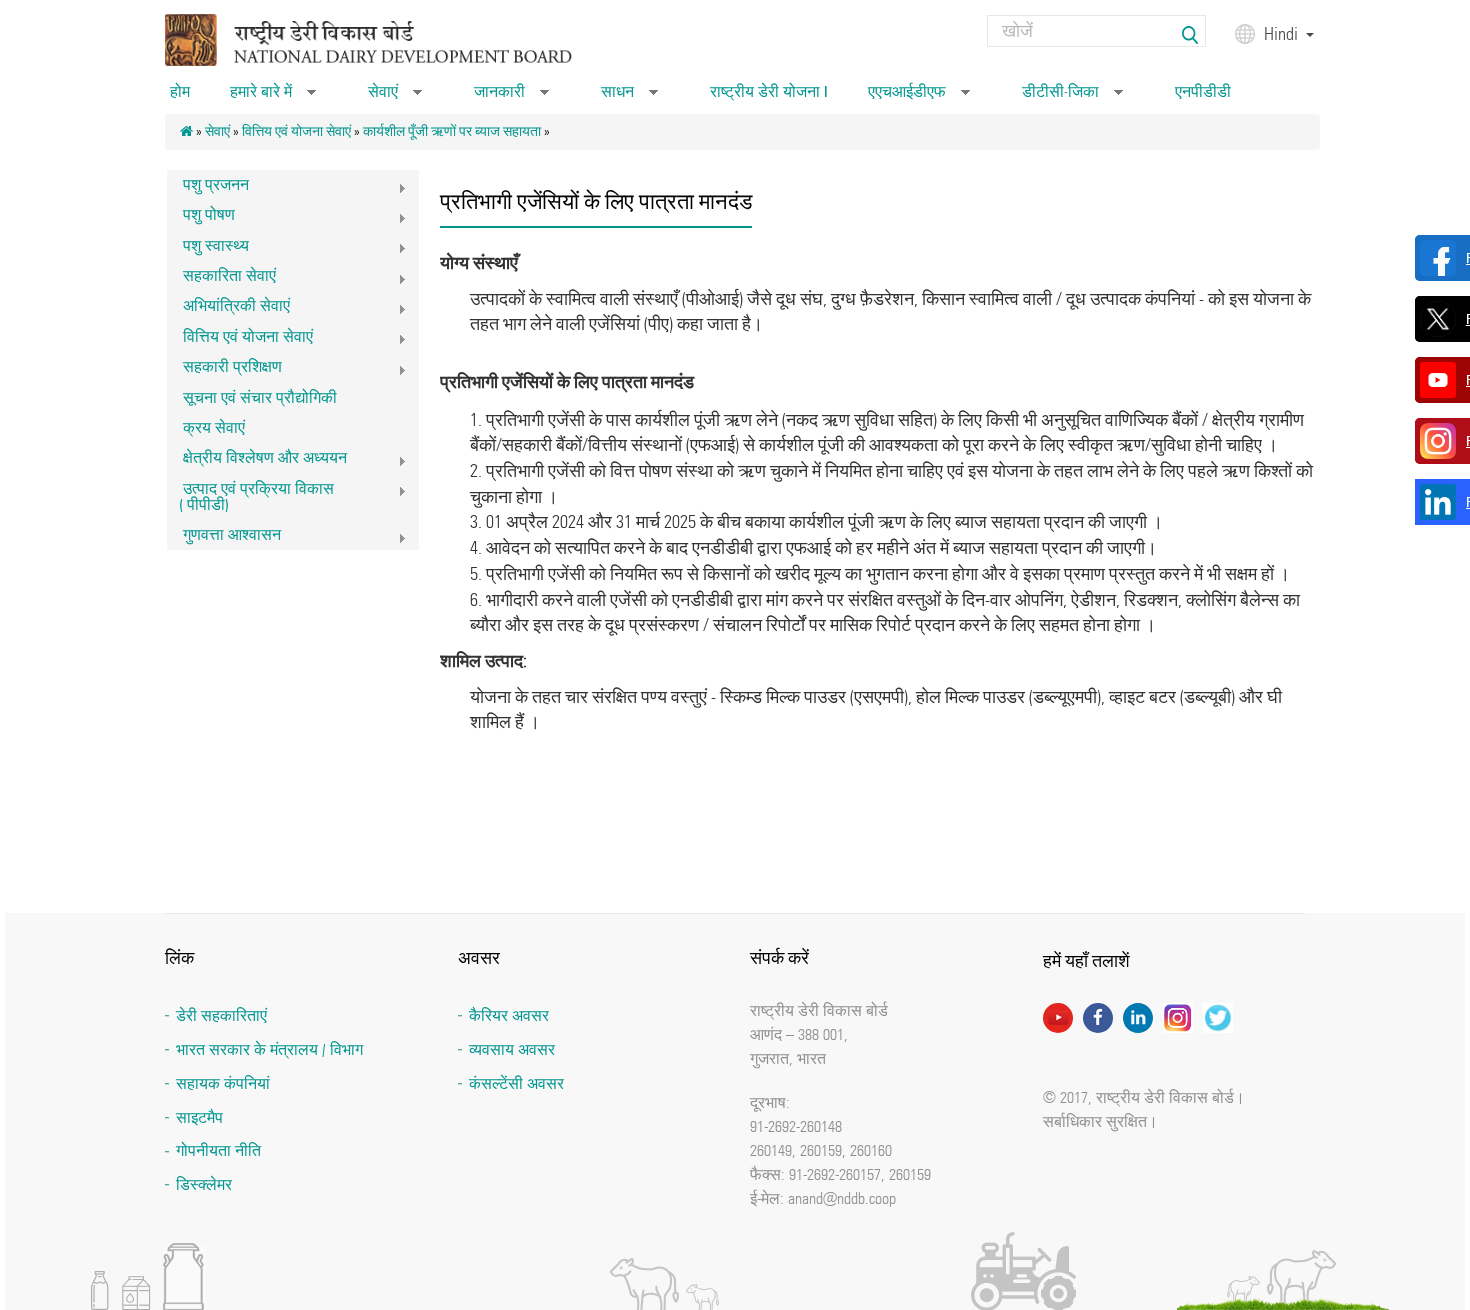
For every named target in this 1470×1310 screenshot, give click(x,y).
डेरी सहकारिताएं (221, 1015)
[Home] (394, 38)
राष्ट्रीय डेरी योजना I (769, 91)
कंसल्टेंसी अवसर (516, 1083)
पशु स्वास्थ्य (208, 248)
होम (180, 91)
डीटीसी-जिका (1072, 98)
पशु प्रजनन (208, 187)
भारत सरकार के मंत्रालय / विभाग (269, 1049)
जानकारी (511, 98)
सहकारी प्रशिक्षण (224, 369)
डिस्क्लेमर (204, 1184)
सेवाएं (395, 98)
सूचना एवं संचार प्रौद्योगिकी (260, 397)
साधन (629, 98)
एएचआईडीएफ (919, 98)
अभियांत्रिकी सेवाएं (228, 308)
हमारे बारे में (273, 98)
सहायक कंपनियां (223, 1083)
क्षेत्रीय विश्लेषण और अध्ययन (257, 460)
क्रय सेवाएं (214, 427)
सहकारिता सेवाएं (221, 278)
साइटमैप (199, 1117)
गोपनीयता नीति (218, 1150)
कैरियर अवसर (509, 1015)
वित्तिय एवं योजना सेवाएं (296, 131)
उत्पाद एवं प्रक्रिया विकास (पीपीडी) (250, 496)
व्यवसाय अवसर (512, 1049)
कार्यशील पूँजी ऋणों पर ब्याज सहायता (452, 131)
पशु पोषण (201, 217)
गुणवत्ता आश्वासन (224, 537)
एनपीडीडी (1203, 91)
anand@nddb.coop (842, 1198)
